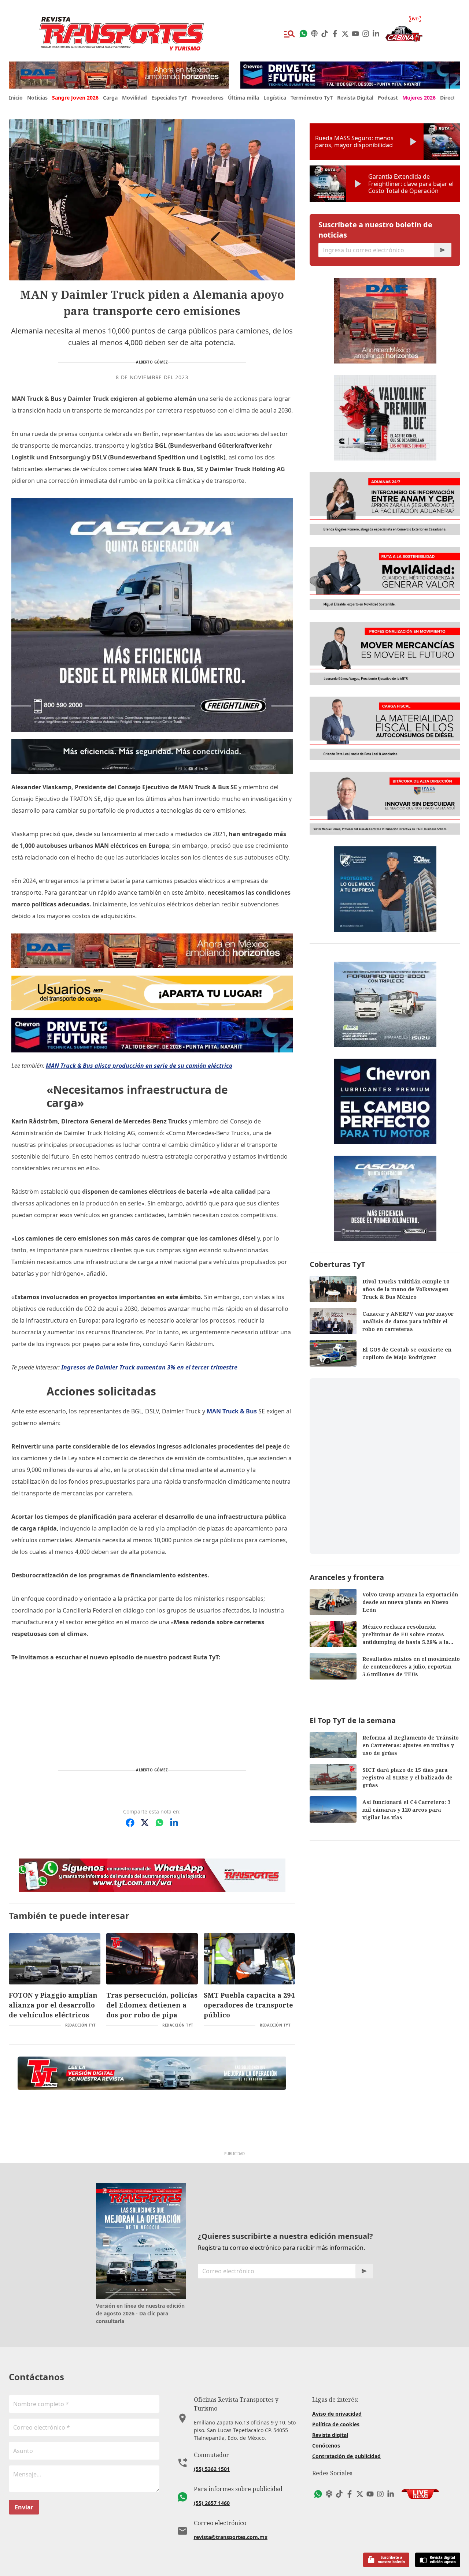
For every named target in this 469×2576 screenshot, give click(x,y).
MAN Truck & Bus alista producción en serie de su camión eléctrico (139, 1066)
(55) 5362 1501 (212, 2469)
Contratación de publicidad (346, 2456)
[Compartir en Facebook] (130, 1823)
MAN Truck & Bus (232, 1411)
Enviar (24, 2507)
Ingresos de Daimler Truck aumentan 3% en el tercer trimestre (149, 1367)
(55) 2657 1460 (212, 2503)
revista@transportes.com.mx (231, 2537)
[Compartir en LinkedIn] (174, 1823)
